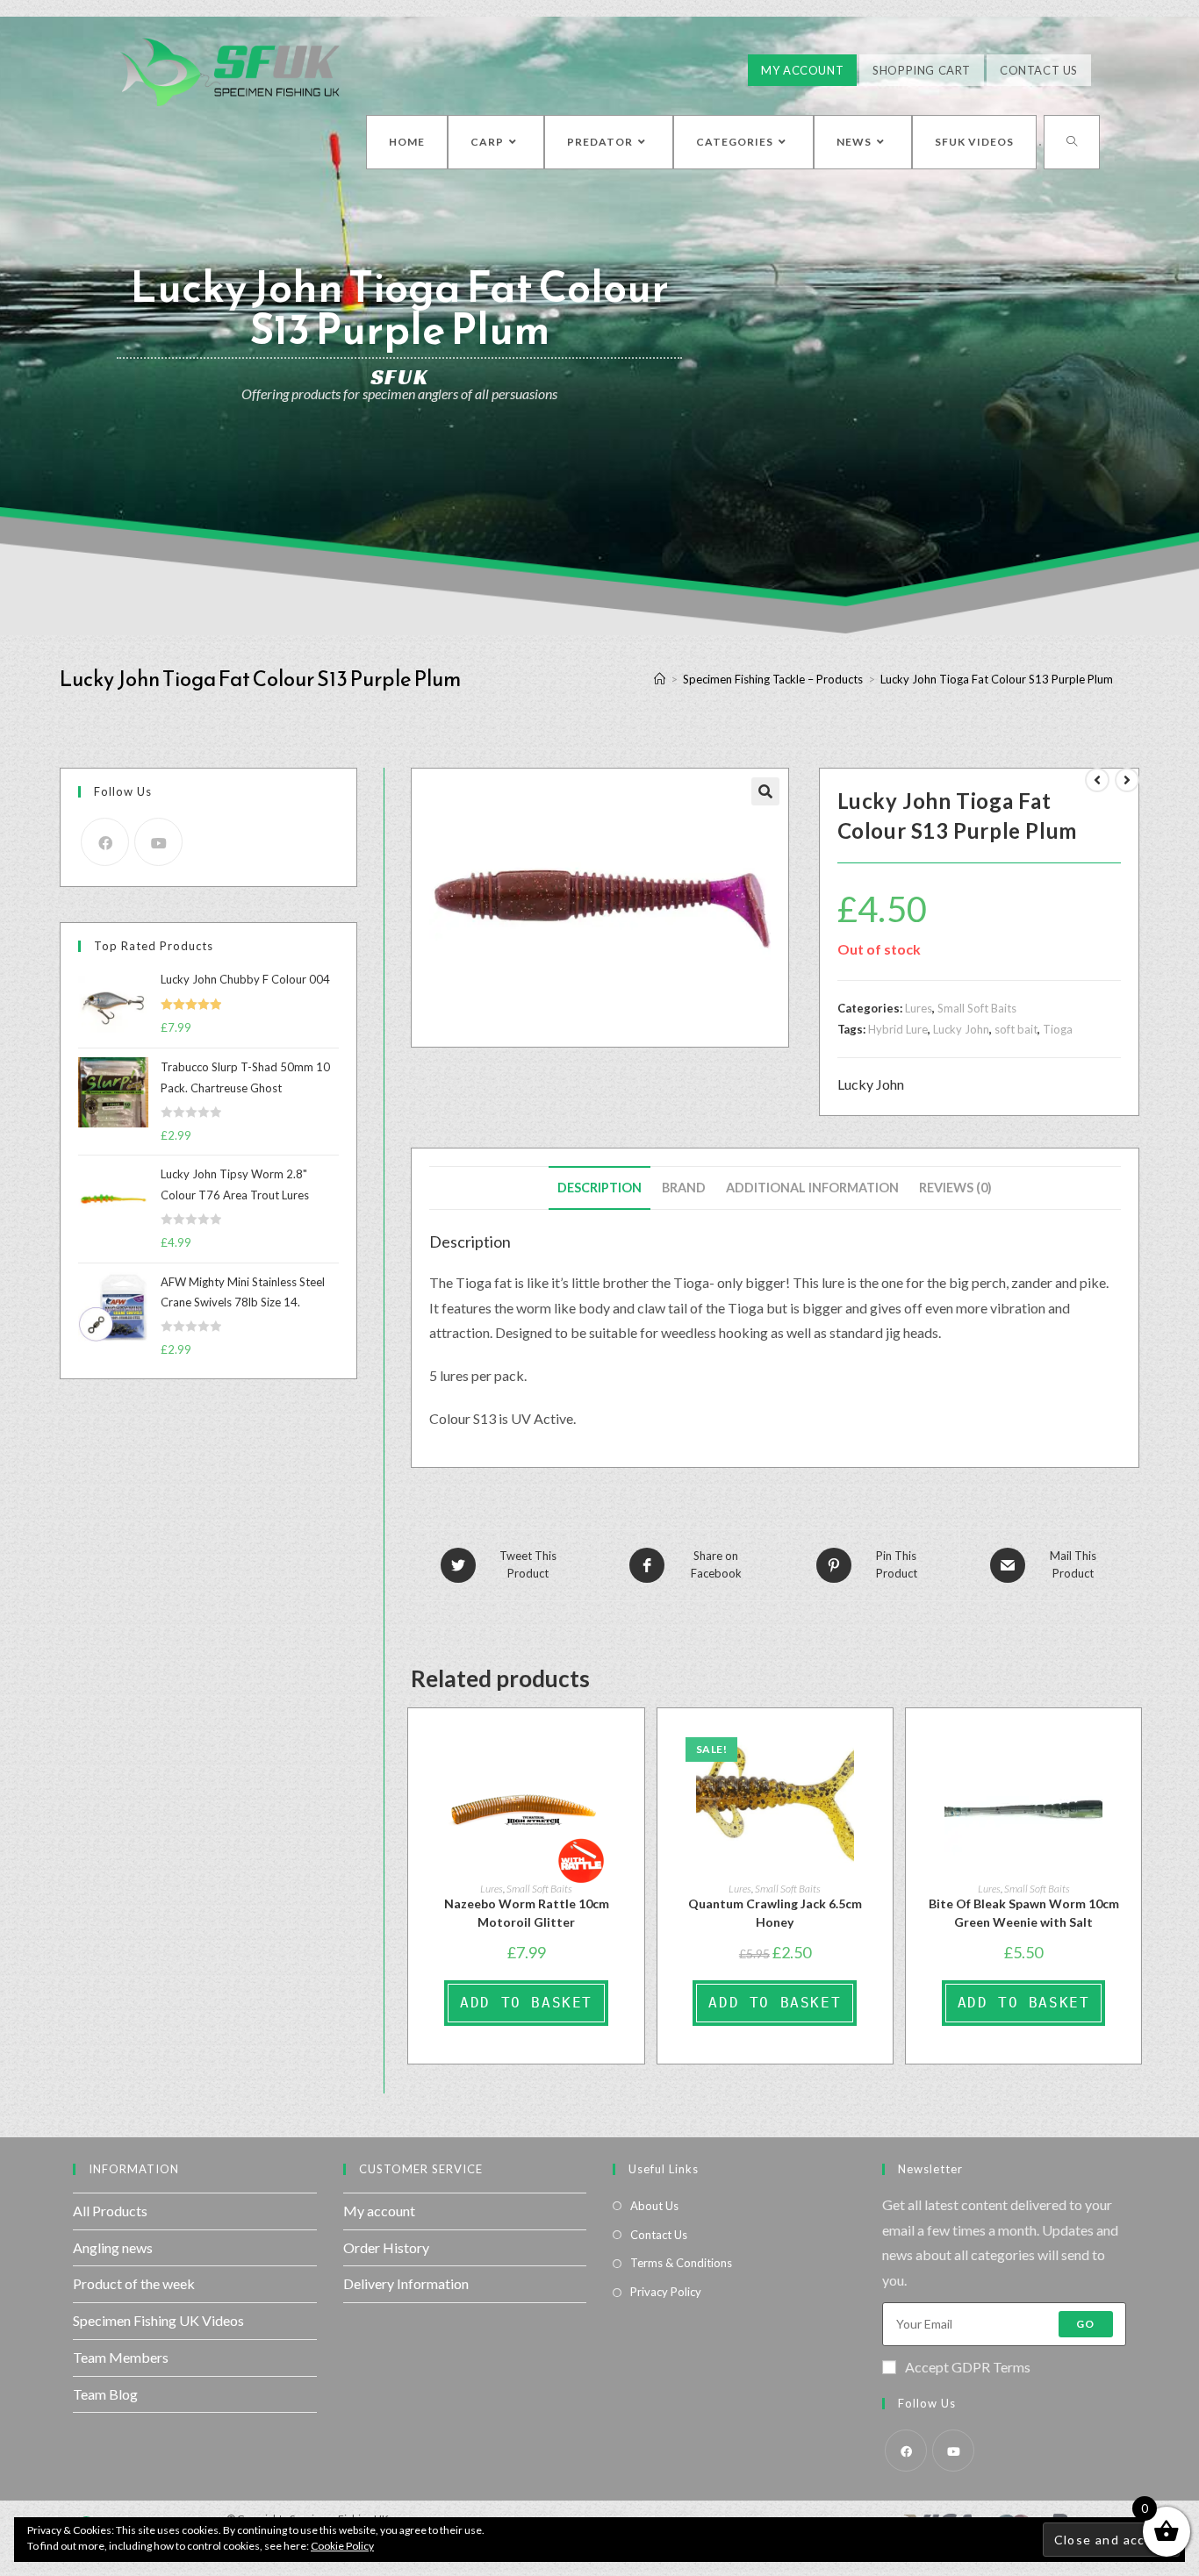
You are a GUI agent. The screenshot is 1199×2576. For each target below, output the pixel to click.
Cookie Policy (342, 2546)
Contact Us (1039, 70)
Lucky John (961, 1029)
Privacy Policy (666, 2292)
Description (599, 1188)
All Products (110, 2211)
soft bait (1016, 1029)
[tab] (599, 1188)
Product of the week (134, 2283)
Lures (919, 1008)
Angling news (113, 2247)
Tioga (1058, 1029)
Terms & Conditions (681, 2263)
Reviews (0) (955, 1188)
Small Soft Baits (977, 1008)
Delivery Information (406, 2283)
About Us (654, 2206)
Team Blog (105, 2394)
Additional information (812, 1188)
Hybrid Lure (898, 1029)
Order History (386, 2247)
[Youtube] (158, 842)
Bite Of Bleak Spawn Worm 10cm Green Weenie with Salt (1024, 1913)
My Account (802, 70)
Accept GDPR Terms (968, 2367)
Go (1085, 2324)
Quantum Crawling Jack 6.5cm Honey (775, 1913)
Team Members (121, 2357)
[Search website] (1072, 142)
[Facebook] (105, 842)
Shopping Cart (922, 70)
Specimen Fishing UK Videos (158, 2320)
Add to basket (526, 2003)
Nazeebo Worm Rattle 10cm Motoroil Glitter (527, 1913)
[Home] (660, 679)
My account (379, 2211)
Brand (684, 1188)
